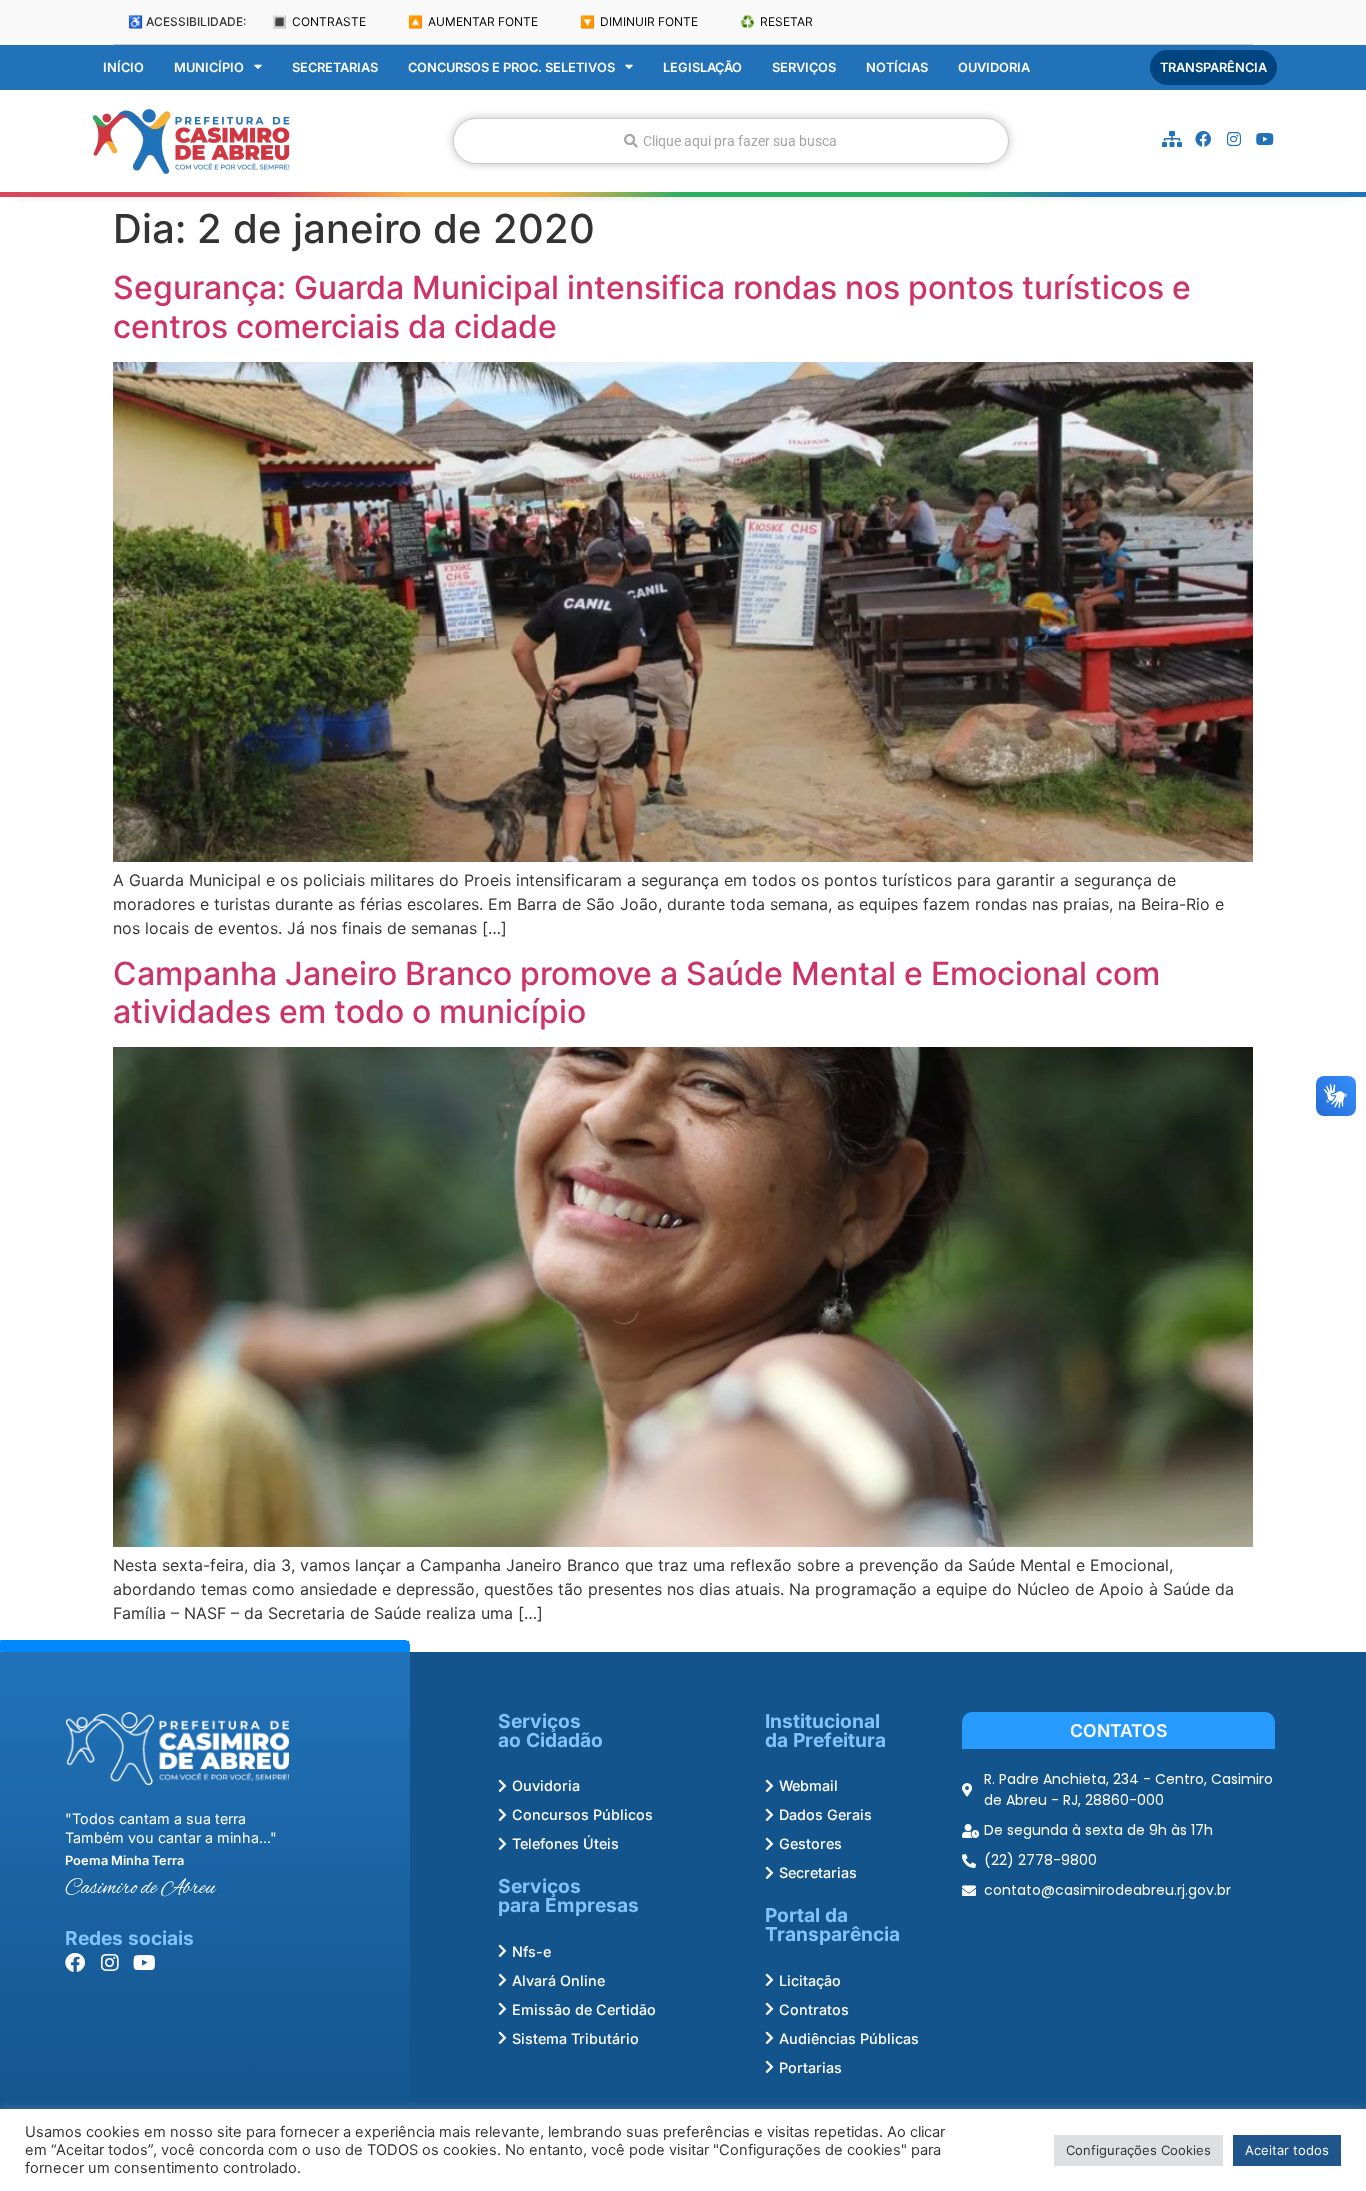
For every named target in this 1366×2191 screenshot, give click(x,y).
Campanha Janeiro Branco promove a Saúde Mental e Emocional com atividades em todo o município (636, 992)
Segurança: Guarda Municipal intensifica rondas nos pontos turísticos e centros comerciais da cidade (652, 306)
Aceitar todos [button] (1287, 2150)
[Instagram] (1234, 139)
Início (123, 67)
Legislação (702, 67)
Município (209, 67)
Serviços (804, 67)
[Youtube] (1265, 139)
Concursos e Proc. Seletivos (511, 67)
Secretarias (335, 67)
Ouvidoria (994, 67)
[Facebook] (1203, 139)
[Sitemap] (1172, 139)
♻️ (776, 21)
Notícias (897, 67)
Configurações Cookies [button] (1138, 2150)
